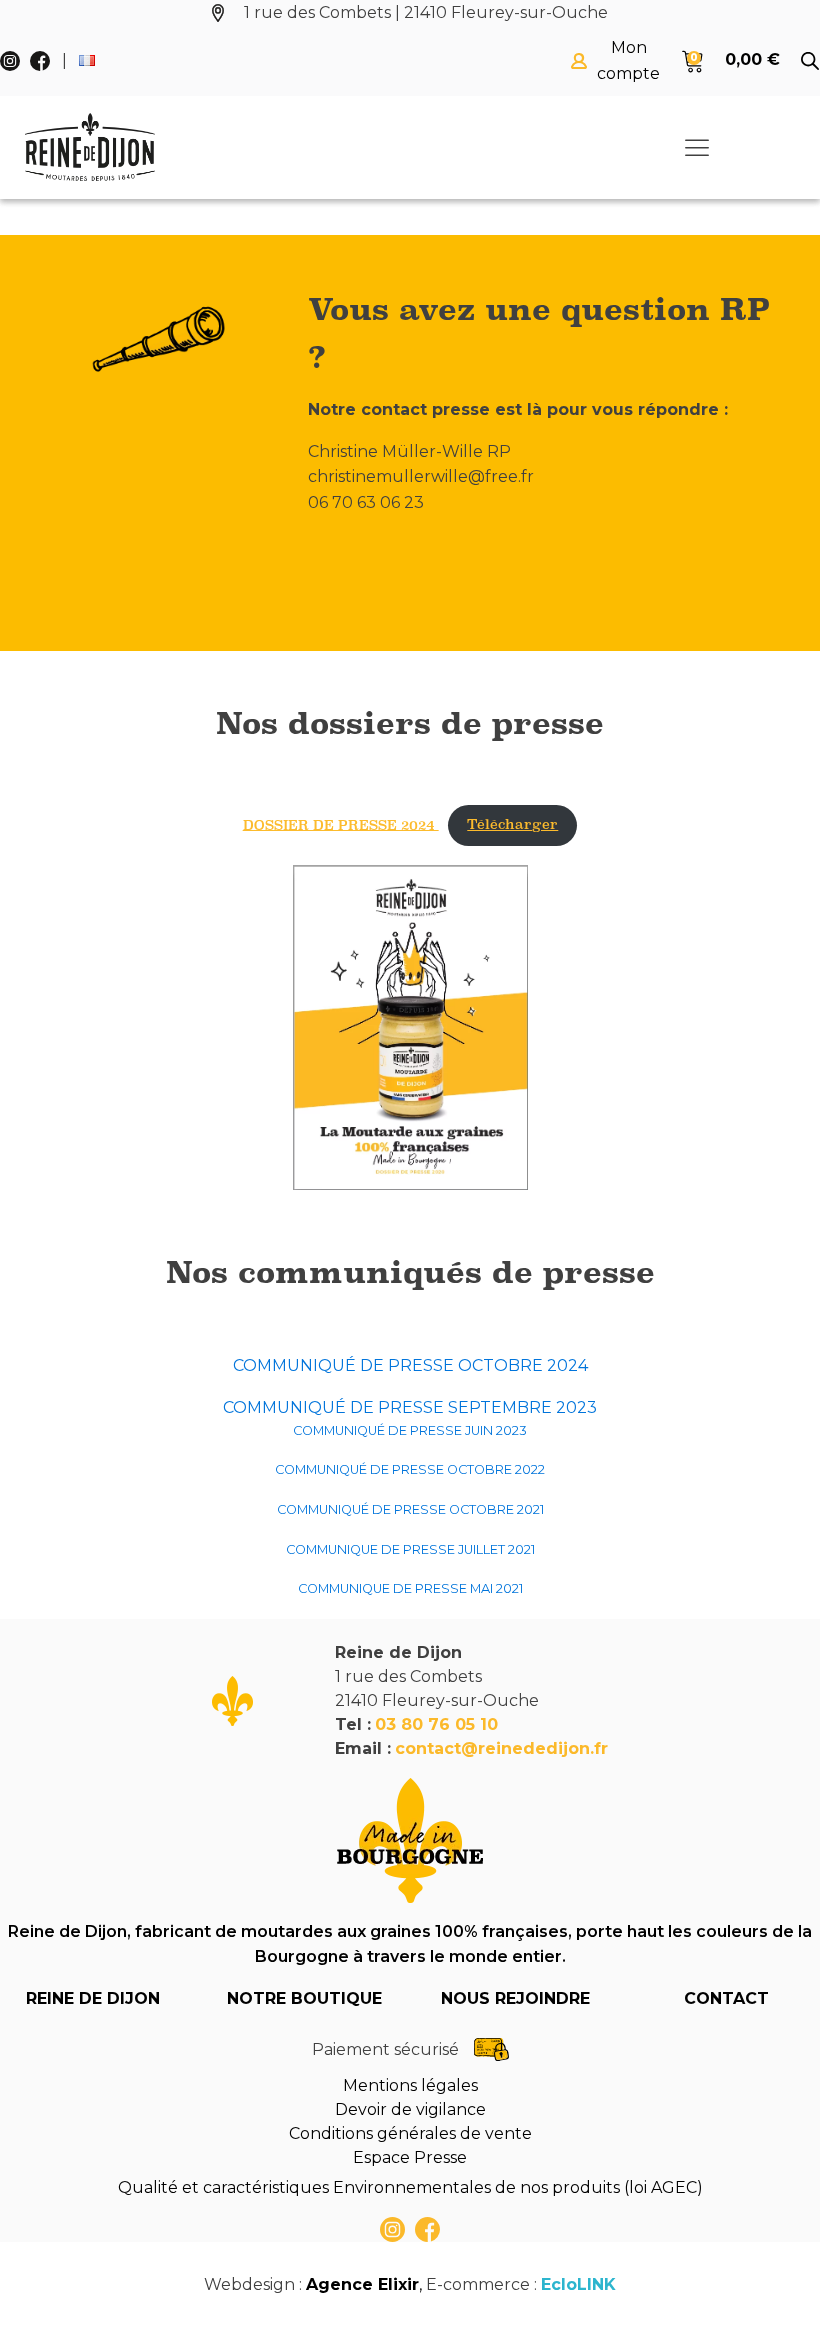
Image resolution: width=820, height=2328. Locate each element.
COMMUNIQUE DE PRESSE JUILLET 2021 (410, 1549)
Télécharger (512, 824)
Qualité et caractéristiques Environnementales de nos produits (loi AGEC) (410, 2187)
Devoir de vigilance (410, 2109)
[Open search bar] (810, 61)
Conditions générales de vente (410, 2133)
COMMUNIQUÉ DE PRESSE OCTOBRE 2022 (410, 1469)
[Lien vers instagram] (392, 2229)
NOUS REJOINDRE (515, 1998)
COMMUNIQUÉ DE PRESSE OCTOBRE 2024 (410, 1365)
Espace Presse (410, 2157)
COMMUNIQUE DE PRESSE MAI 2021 (410, 1588)
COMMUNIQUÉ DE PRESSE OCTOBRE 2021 (410, 1509)
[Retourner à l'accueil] (90, 147)
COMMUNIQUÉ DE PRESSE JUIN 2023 (410, 1430)
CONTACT (726, 1998)
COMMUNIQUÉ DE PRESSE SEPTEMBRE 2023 (410, 1407)
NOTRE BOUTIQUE (304, 1998)
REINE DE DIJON (93, 1998)
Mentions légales (410, 2085)
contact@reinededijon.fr (501, 1748)
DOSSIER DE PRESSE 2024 (341, 824)
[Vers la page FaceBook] (427, 2229)
